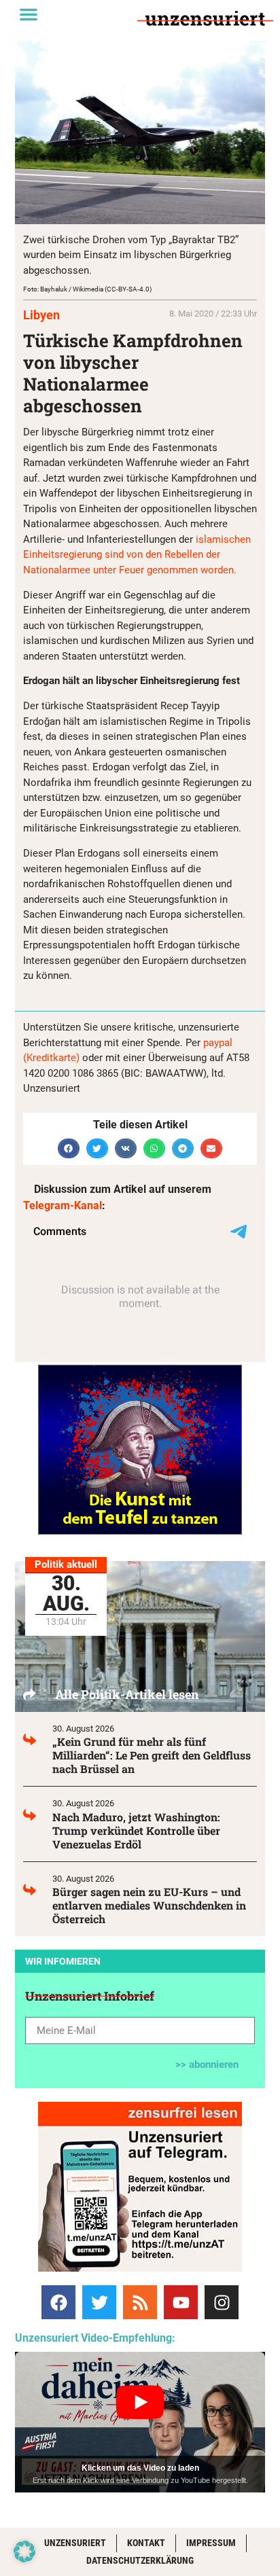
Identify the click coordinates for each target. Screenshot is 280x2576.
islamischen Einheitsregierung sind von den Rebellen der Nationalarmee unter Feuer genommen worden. (137, 555)
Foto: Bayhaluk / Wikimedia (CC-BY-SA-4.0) (87, 289)
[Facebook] (58, 2302)
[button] (29, 14)
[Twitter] (99, 2302)
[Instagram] (222, 2302)
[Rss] (140, 2302)
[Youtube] (181, 2302)
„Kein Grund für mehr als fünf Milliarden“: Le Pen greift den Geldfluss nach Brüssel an (152, 1755)
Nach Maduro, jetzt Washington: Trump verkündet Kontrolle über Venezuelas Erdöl (136, 1830)
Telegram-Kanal (63, 1205)
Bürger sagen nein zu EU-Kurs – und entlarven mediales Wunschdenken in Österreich (149, 1905)
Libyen (41, 315)
